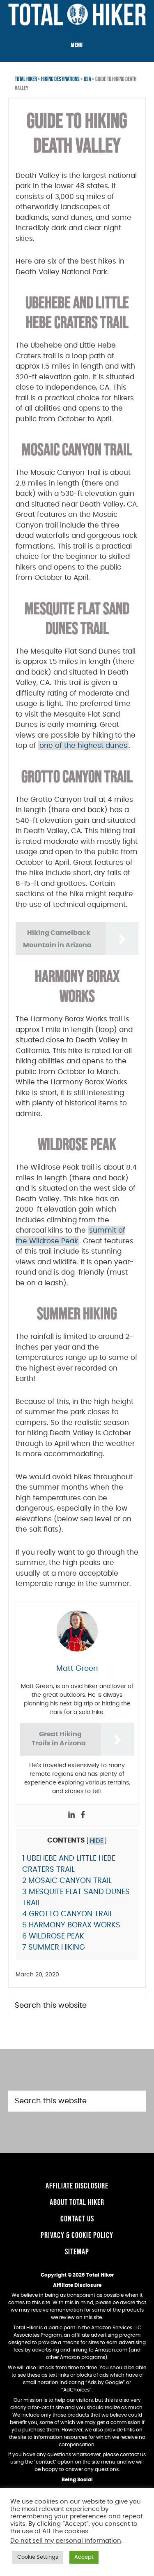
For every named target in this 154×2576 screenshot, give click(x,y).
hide (97, 1841)
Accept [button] (84, 2557)
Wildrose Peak (53, 1936)
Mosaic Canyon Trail (67, 1881)
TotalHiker (77, 14)
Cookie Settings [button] (38, 2557)
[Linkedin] (71, 1815)
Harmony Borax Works (71, 1925)
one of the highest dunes (83, 746)
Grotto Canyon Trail (68, 1914)
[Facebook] (83, 1815)
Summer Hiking (54, 1948)
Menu (77, 45)
